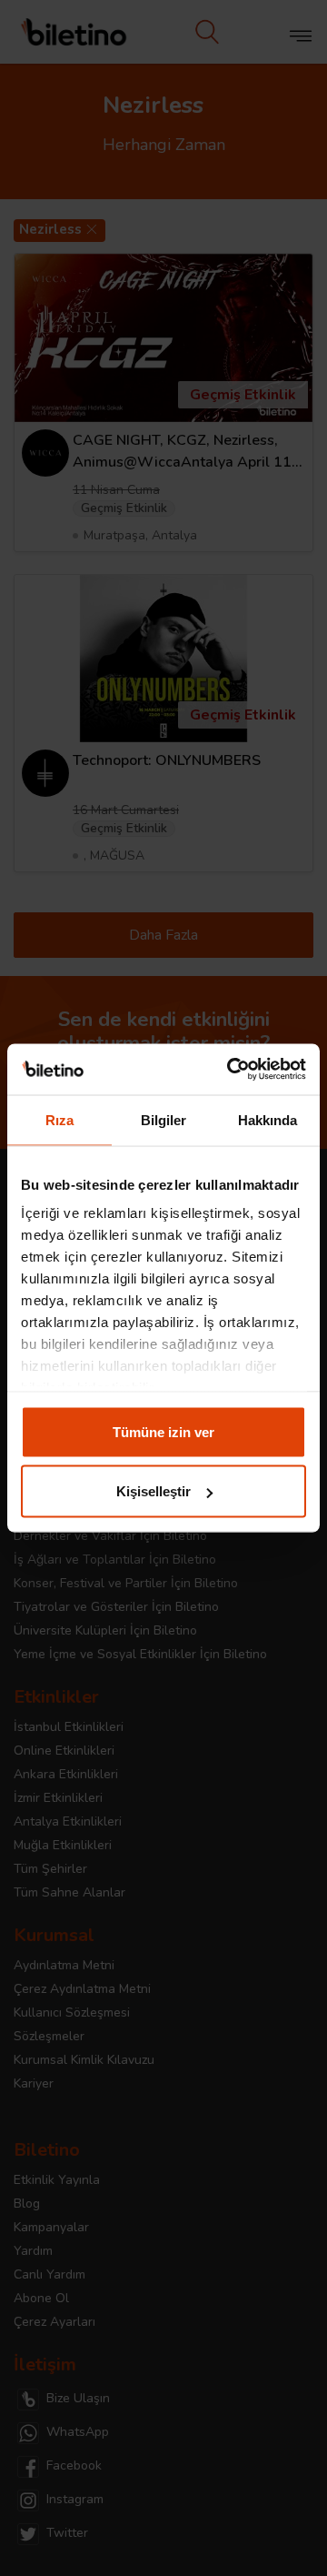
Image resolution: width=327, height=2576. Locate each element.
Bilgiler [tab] (164, 1119)
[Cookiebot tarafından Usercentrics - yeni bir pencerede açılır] (231, 1070)
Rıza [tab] (59, 1119)
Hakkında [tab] (268, 1119)
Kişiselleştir (154, 1491)
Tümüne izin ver (163, 1431)
